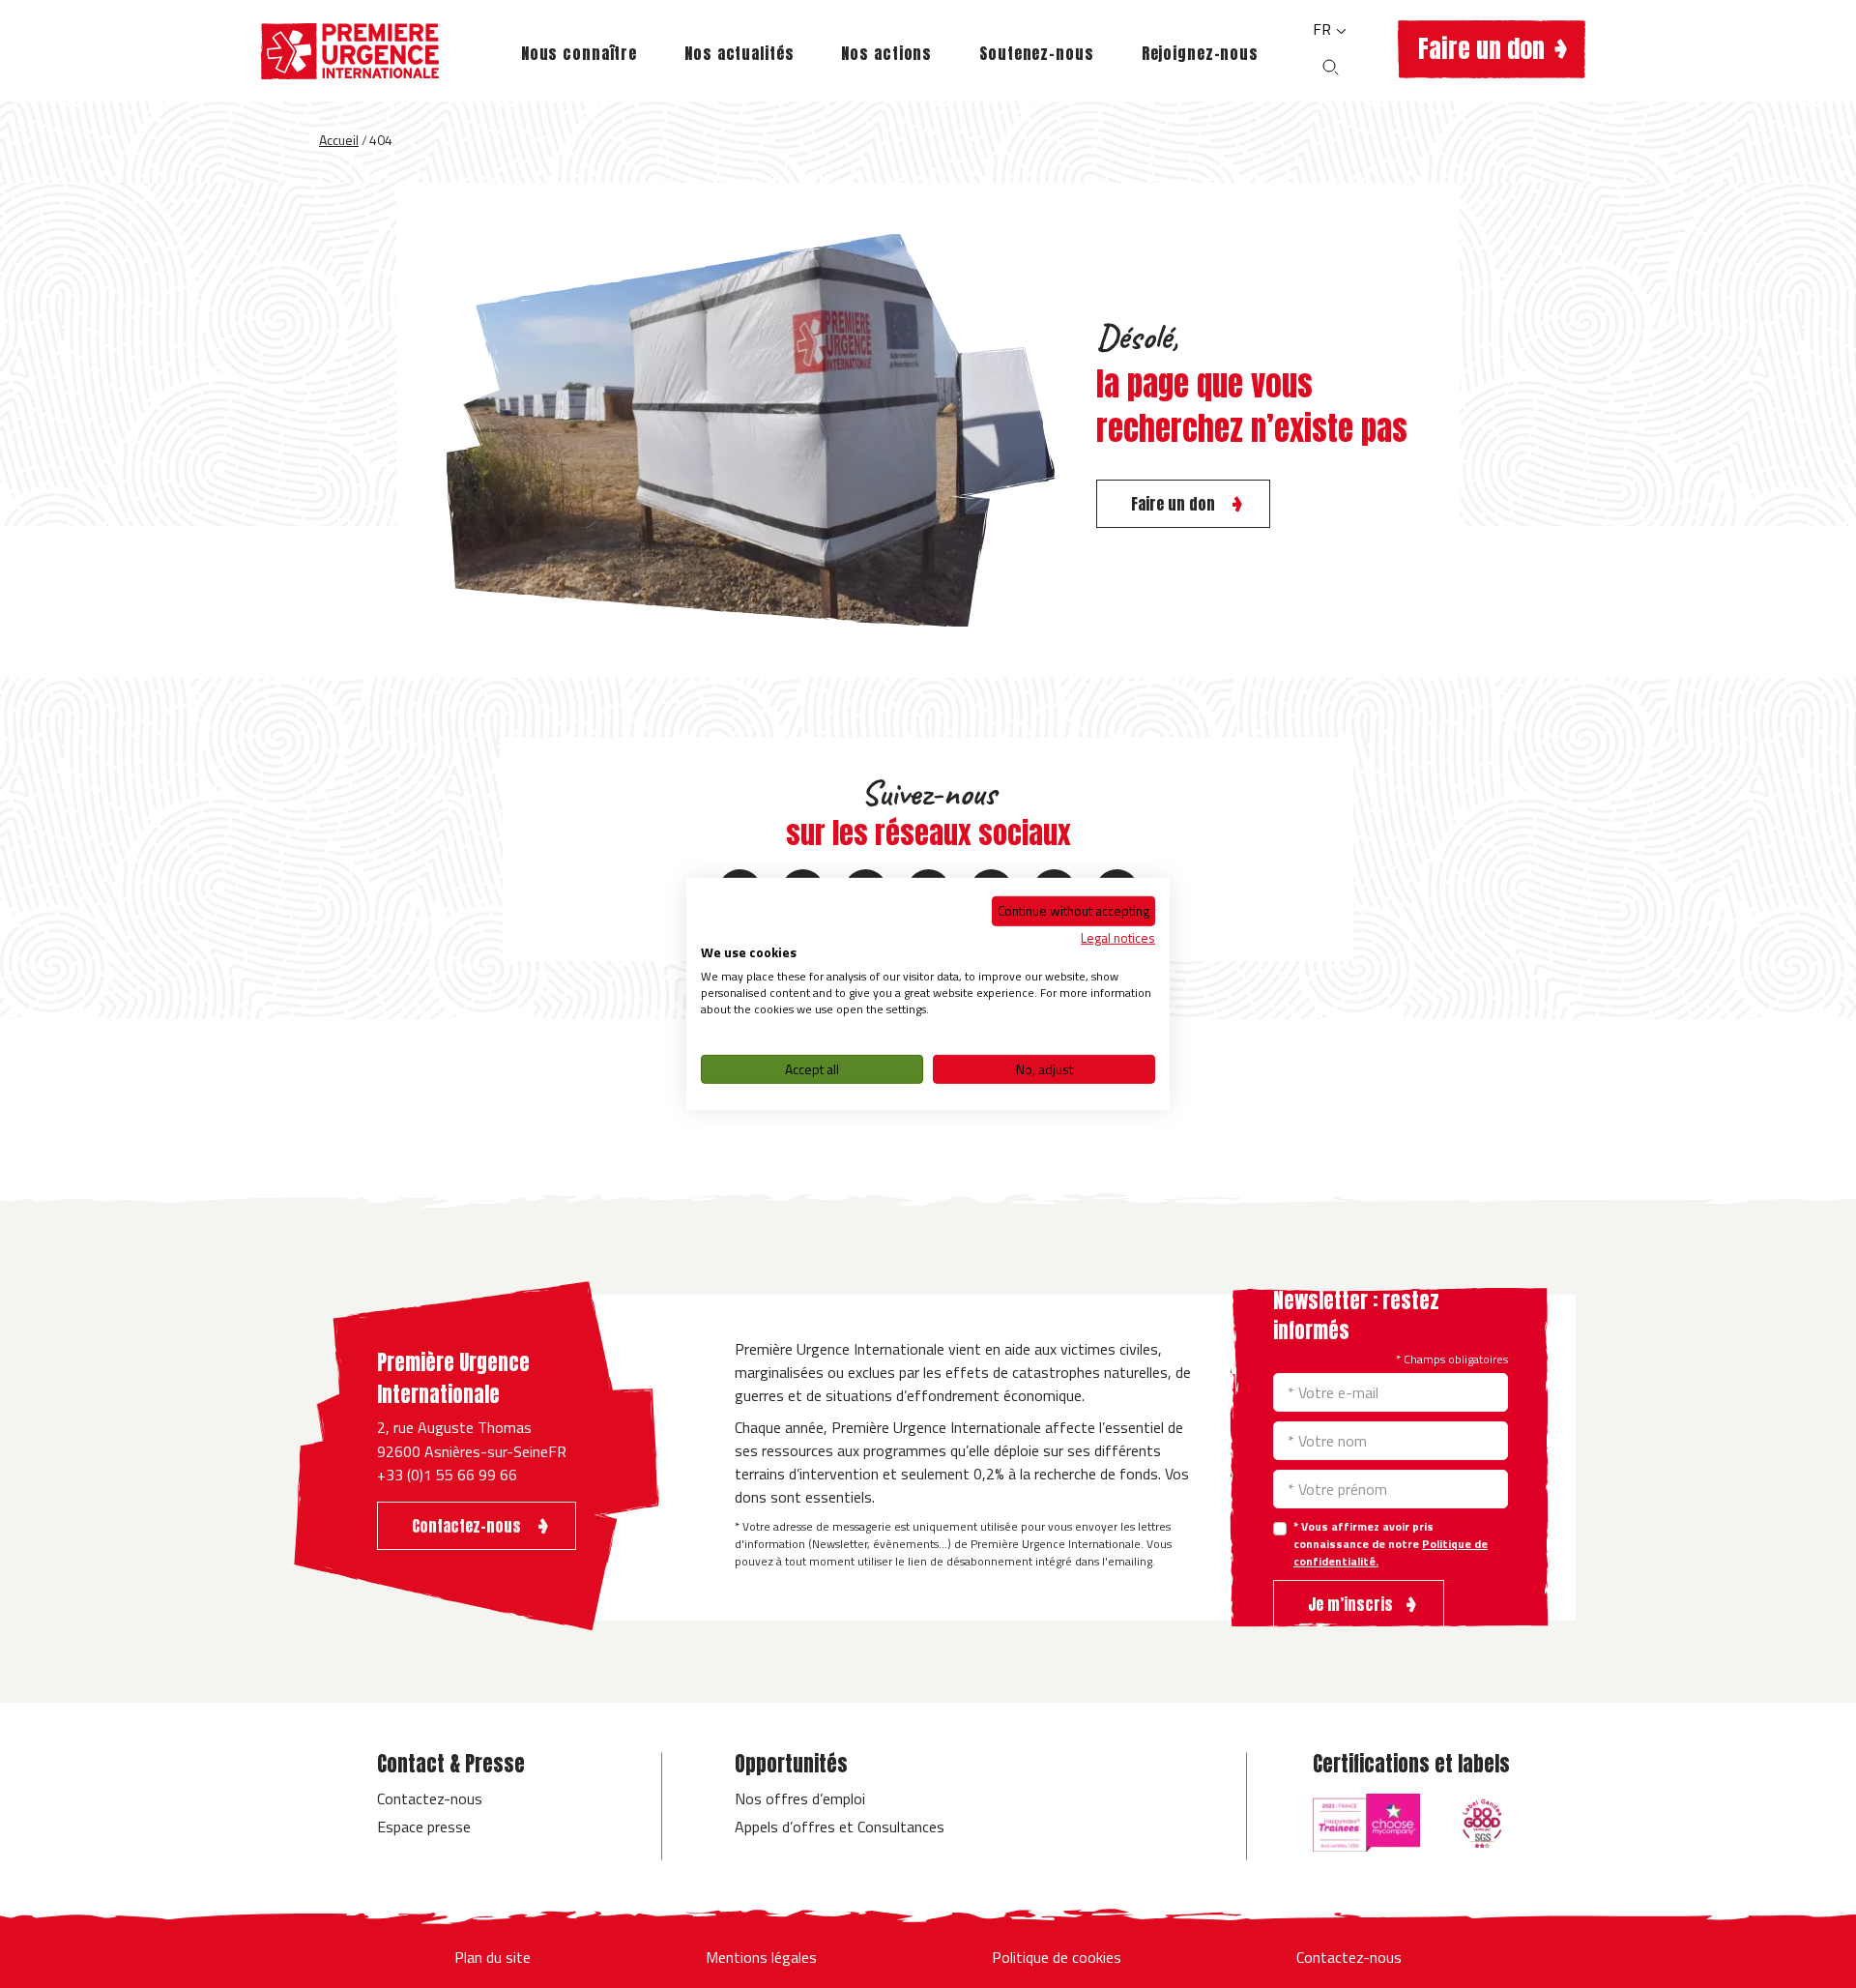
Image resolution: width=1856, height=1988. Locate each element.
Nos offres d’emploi (800, 1798)
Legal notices (1118, 936)
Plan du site (493, 1957)
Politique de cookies (1057, 1957)
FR (1324, 29)
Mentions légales (761, 1957)
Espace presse (424, 1827)
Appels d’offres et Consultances (840, 1827)
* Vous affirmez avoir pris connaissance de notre (1391, 1544)
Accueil (339, 140)
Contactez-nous (430, 1798)
